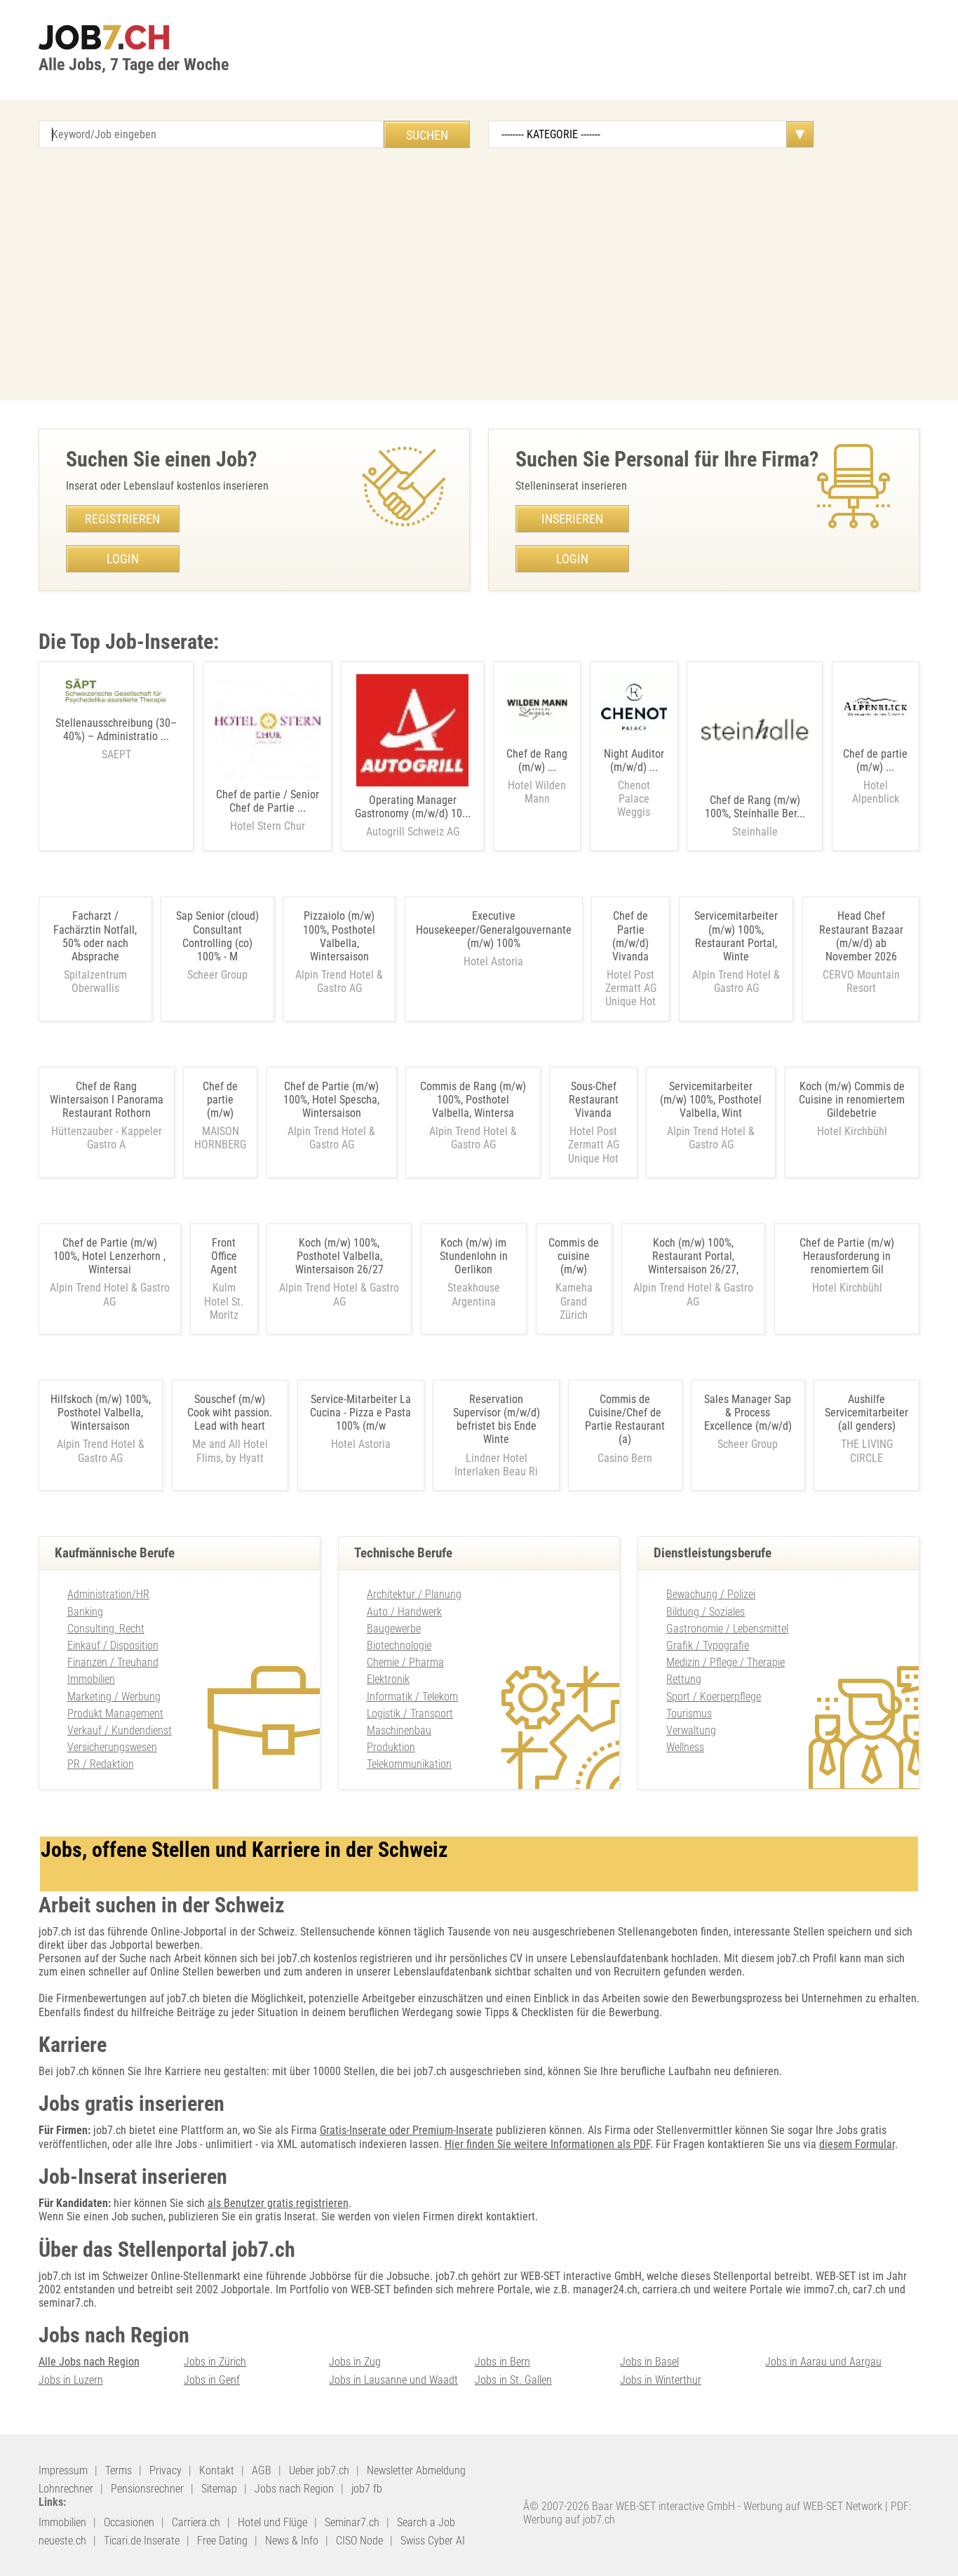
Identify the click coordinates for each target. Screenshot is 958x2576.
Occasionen (129, 2522)
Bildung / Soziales (706, 1612)
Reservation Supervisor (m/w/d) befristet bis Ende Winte (497, 1420)
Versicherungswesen (112, 1747)
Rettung (684, 1679)
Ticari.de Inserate (142, 2541)
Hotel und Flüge (272, 2522)
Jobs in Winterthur (661, 2380)
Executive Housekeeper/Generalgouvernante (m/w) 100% (494, 929)
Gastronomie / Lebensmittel (727, 1629)
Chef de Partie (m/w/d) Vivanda (630, 936)
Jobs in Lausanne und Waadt (393, 2380)
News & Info (292, 2541)
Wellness (685, 1747)
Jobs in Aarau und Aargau (823, 2362)
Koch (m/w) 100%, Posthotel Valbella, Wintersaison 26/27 (339, 1256)
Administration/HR (108, 1594)
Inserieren (572, 519)
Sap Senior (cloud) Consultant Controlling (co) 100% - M (217, 936)
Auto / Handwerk (404, 1612)
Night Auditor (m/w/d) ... (634, 783)
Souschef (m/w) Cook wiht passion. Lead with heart (230, 1413)
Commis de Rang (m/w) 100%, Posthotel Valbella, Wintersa (473, 1100)
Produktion (391, 1747)
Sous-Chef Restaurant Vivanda (594, 1100)
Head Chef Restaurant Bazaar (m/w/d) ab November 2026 (861, 936)
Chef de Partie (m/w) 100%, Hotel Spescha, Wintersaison (331, 1100)
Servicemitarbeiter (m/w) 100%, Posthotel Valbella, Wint (711, 1100)
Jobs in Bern (502, 2362)
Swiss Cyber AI (433, 2541)
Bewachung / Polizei (711, 1594)
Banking (85, 1612)
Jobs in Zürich (215, 2362)
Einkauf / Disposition (113, 1645)
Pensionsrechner (147, 2489)
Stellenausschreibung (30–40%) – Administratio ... (116, 739)
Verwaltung (691, 1730)
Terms (119, 2470)
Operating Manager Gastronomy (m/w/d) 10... (413, 816)
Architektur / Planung (414, 1594)
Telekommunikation (409, 1764)
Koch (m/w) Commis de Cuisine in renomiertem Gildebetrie (852, 1100)
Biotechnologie (399, 1645)
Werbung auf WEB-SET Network (813, 2506)
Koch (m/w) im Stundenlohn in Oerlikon (474, 1256)
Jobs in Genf (212, 2380)
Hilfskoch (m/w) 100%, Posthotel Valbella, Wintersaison (101, 1413)
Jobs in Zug (355, 2362)
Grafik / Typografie (708, 1645)
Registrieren (122, 519)
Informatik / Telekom (412, 1697)
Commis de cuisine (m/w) (574, 1256)
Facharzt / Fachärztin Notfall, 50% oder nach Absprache (95, 936)
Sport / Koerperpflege (714, 1697)
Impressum (63, 2470)
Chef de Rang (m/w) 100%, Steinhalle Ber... (755, 816)
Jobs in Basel (649, 2362)
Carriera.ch (196, 2522)
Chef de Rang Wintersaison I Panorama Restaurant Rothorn (107, 1100)
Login (123, 559)
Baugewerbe (394, 1629)
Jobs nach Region (294, 2489)
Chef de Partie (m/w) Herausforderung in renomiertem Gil (847, 1256)
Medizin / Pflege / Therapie (726, 1662)
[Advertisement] (479, 274)
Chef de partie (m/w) (220, 1100)
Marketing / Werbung (114, 1697)
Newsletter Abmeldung (416, 2470)
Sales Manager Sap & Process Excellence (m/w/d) (748, 1413)
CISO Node (359, 2541)
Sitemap (219, 2489)
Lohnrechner (66, 2489)
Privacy (166, 2470)
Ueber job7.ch (319, 2470)
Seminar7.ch (352, 2522)
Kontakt (217, 2470)
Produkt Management (115, 1713)
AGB (262, 2470)
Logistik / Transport (410, 1713)
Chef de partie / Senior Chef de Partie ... (268, 810)
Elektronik (388, 1679)
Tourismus (689, 1713)
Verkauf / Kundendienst (120, 1730)
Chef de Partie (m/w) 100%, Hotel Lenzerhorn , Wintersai (109, 1256)
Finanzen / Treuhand (113, 1662)
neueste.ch (62, 2541)
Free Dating (222, 2541)
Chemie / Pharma (405, 1662)
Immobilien (91, 1679)
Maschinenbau (399, 1730)
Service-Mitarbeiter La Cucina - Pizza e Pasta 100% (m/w (360, 1413)
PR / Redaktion (101, 1764)
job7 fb (367, 2489)
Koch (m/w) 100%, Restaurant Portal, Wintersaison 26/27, (693, 1256)
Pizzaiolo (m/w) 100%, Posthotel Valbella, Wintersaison (339, 936)
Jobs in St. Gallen (513, 2380)
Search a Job (426, 2522)
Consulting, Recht (106, 1629)
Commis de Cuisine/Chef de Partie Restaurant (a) (625, 1420)
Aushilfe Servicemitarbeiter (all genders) (866, 1413)
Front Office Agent (224, 1256)
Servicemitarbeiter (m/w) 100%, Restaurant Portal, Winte (736, 936)
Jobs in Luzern (71, 2380)
